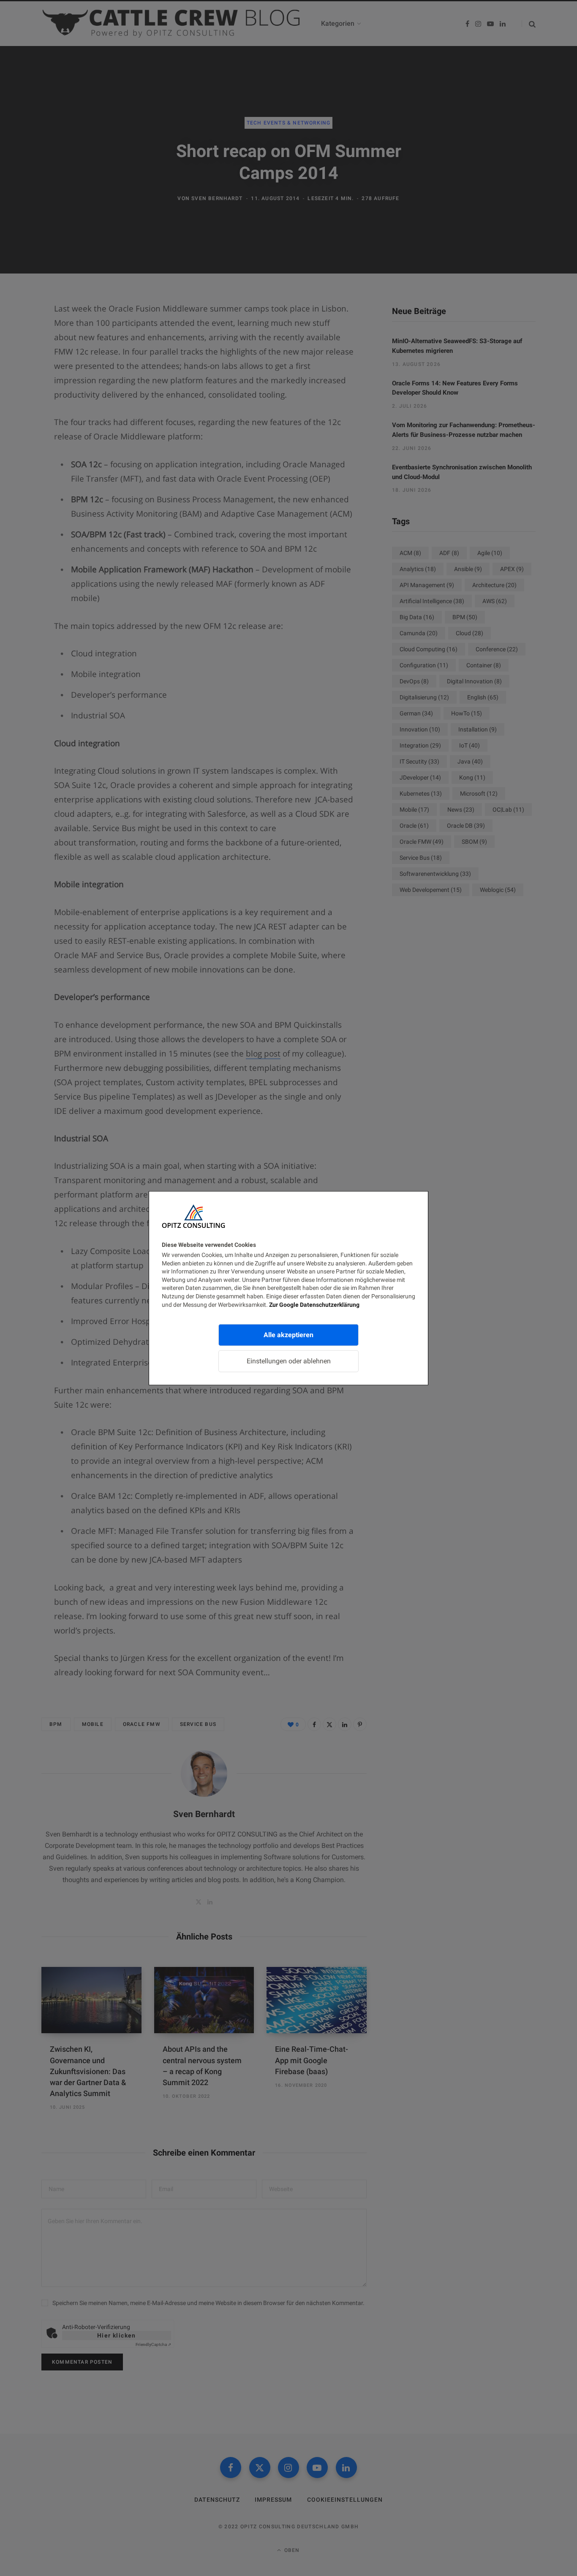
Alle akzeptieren (288, 1335)
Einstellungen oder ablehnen (289, 1361)
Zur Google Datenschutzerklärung (314, 1304)
